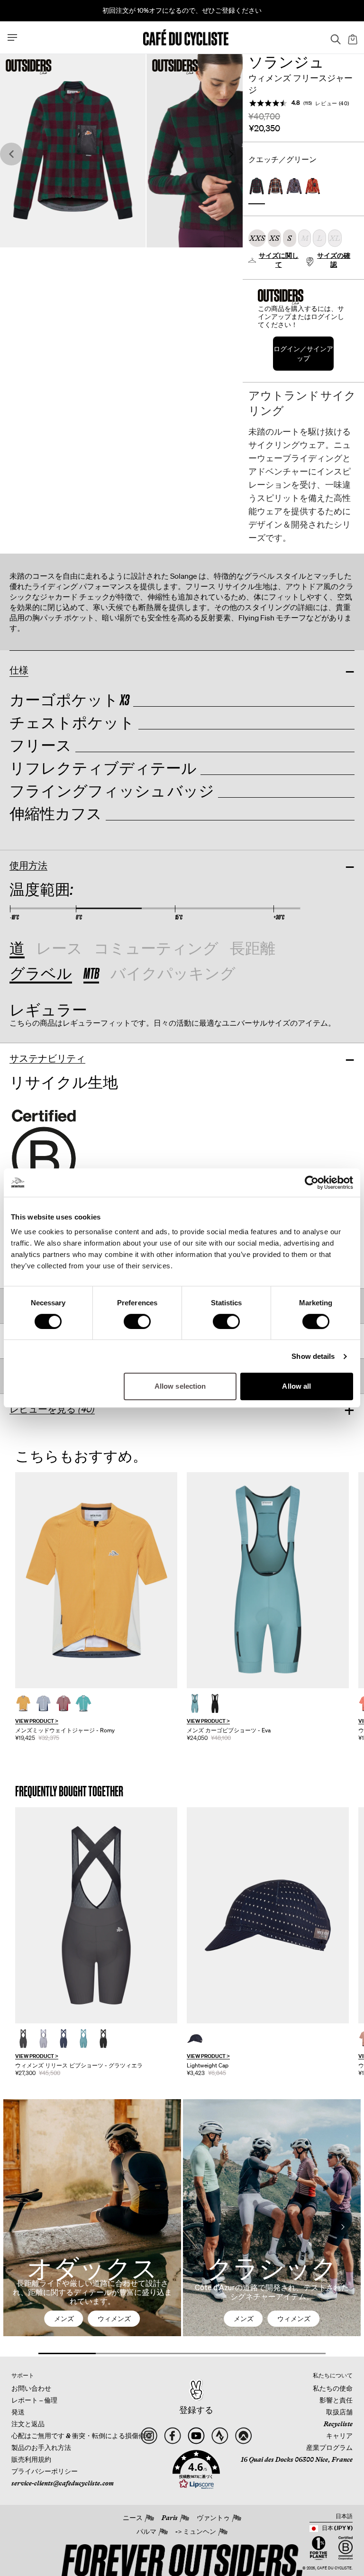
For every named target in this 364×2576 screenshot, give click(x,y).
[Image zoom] (73, 150)
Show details (313, 1356)
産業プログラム (329, 2448)
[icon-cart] (352, 37)
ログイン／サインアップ (303, 353)
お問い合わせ (31, 2388)
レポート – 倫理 (34, 2400)
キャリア (339, 2436)
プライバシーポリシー (45, 2471)
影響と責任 (336, 2400)
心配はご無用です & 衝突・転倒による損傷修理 (82, 2436)
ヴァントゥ (213, 2518)
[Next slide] (231, 154)
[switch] (137, 1321)
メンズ (64, 2319)
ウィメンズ (114, 2319)
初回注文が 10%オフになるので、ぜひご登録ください (182, 10)
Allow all (296, 1386)
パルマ (146, 2531)
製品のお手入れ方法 (41, 2448)
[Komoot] (243, 2436)
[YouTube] (196, 2436)
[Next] (343, 2227)
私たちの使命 (333, 2388)
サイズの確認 (334, 260)
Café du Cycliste (334, 2568)
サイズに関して (279, 260)
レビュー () (332, 103)
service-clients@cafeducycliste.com (63, 2483)
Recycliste (338, 2424)
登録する (196, 2410)
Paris (170, 2518)
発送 (18, 2412)
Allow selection (180, 1386)
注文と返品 (28, 2424)
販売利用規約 (31, 2459)
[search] (333, 37)
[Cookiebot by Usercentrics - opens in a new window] (312, 1183)
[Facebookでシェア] (173, 2436)
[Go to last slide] (11, 154)
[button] (196, 2470)
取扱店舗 (339, 2412)
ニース (133, 2518)
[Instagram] (149, 2436)
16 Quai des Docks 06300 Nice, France (297, 2459)
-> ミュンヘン (196, 2531)
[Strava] (220, 2436)
